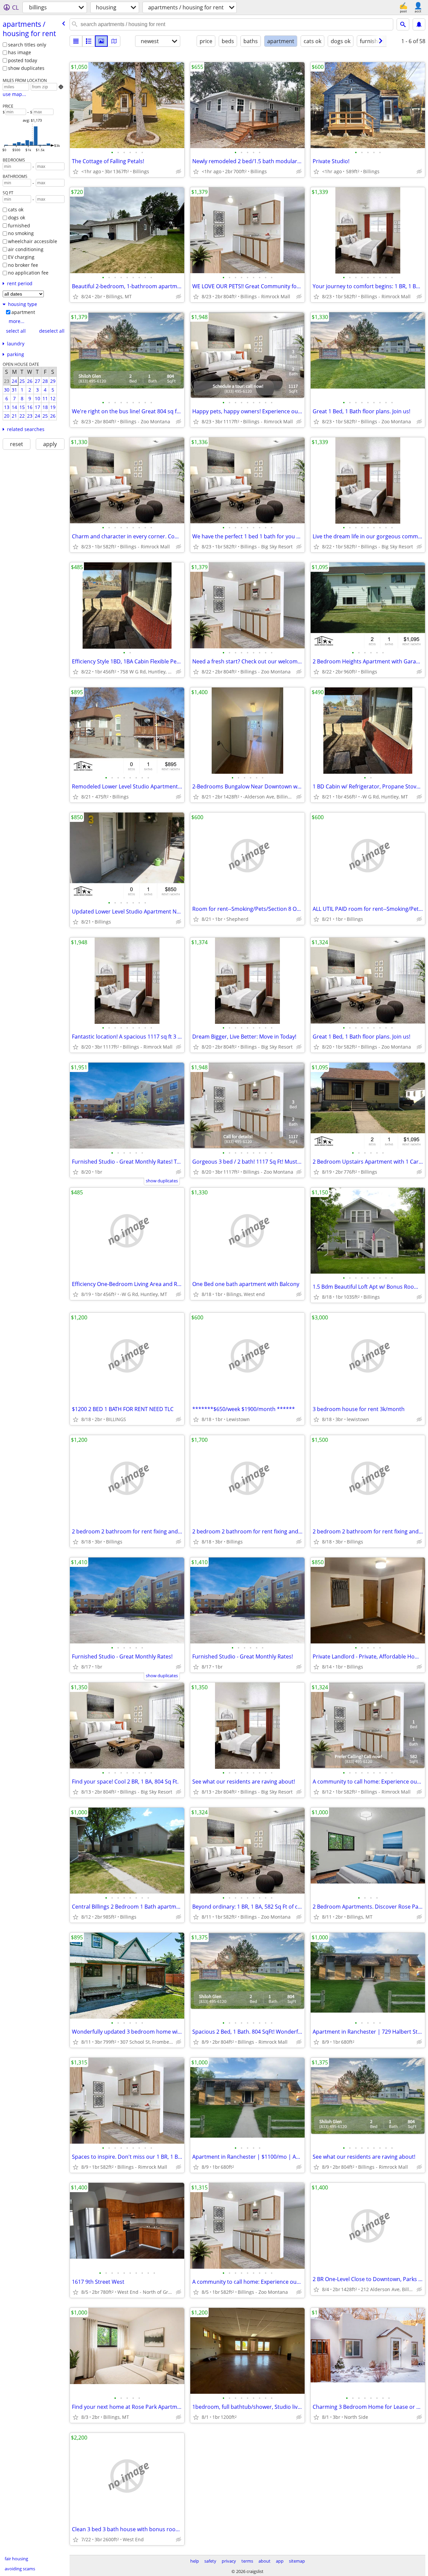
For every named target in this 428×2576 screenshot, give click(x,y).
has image (20, 52)
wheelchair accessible (33, 241)
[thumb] (89, 41)
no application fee (28, 273)
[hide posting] (179, 172)
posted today (23, 60)
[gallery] (101, 41)
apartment (23, 312)
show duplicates (26, 68)
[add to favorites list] (76, 172)
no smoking (21, 233)
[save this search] (419, 24)
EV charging (21, 257)
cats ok (16, 209)
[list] (76, 41)
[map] (114, 41)
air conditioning (26, 249)
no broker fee (23, 265)
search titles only (27, 45)
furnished (19, 226)
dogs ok (17, 218)
